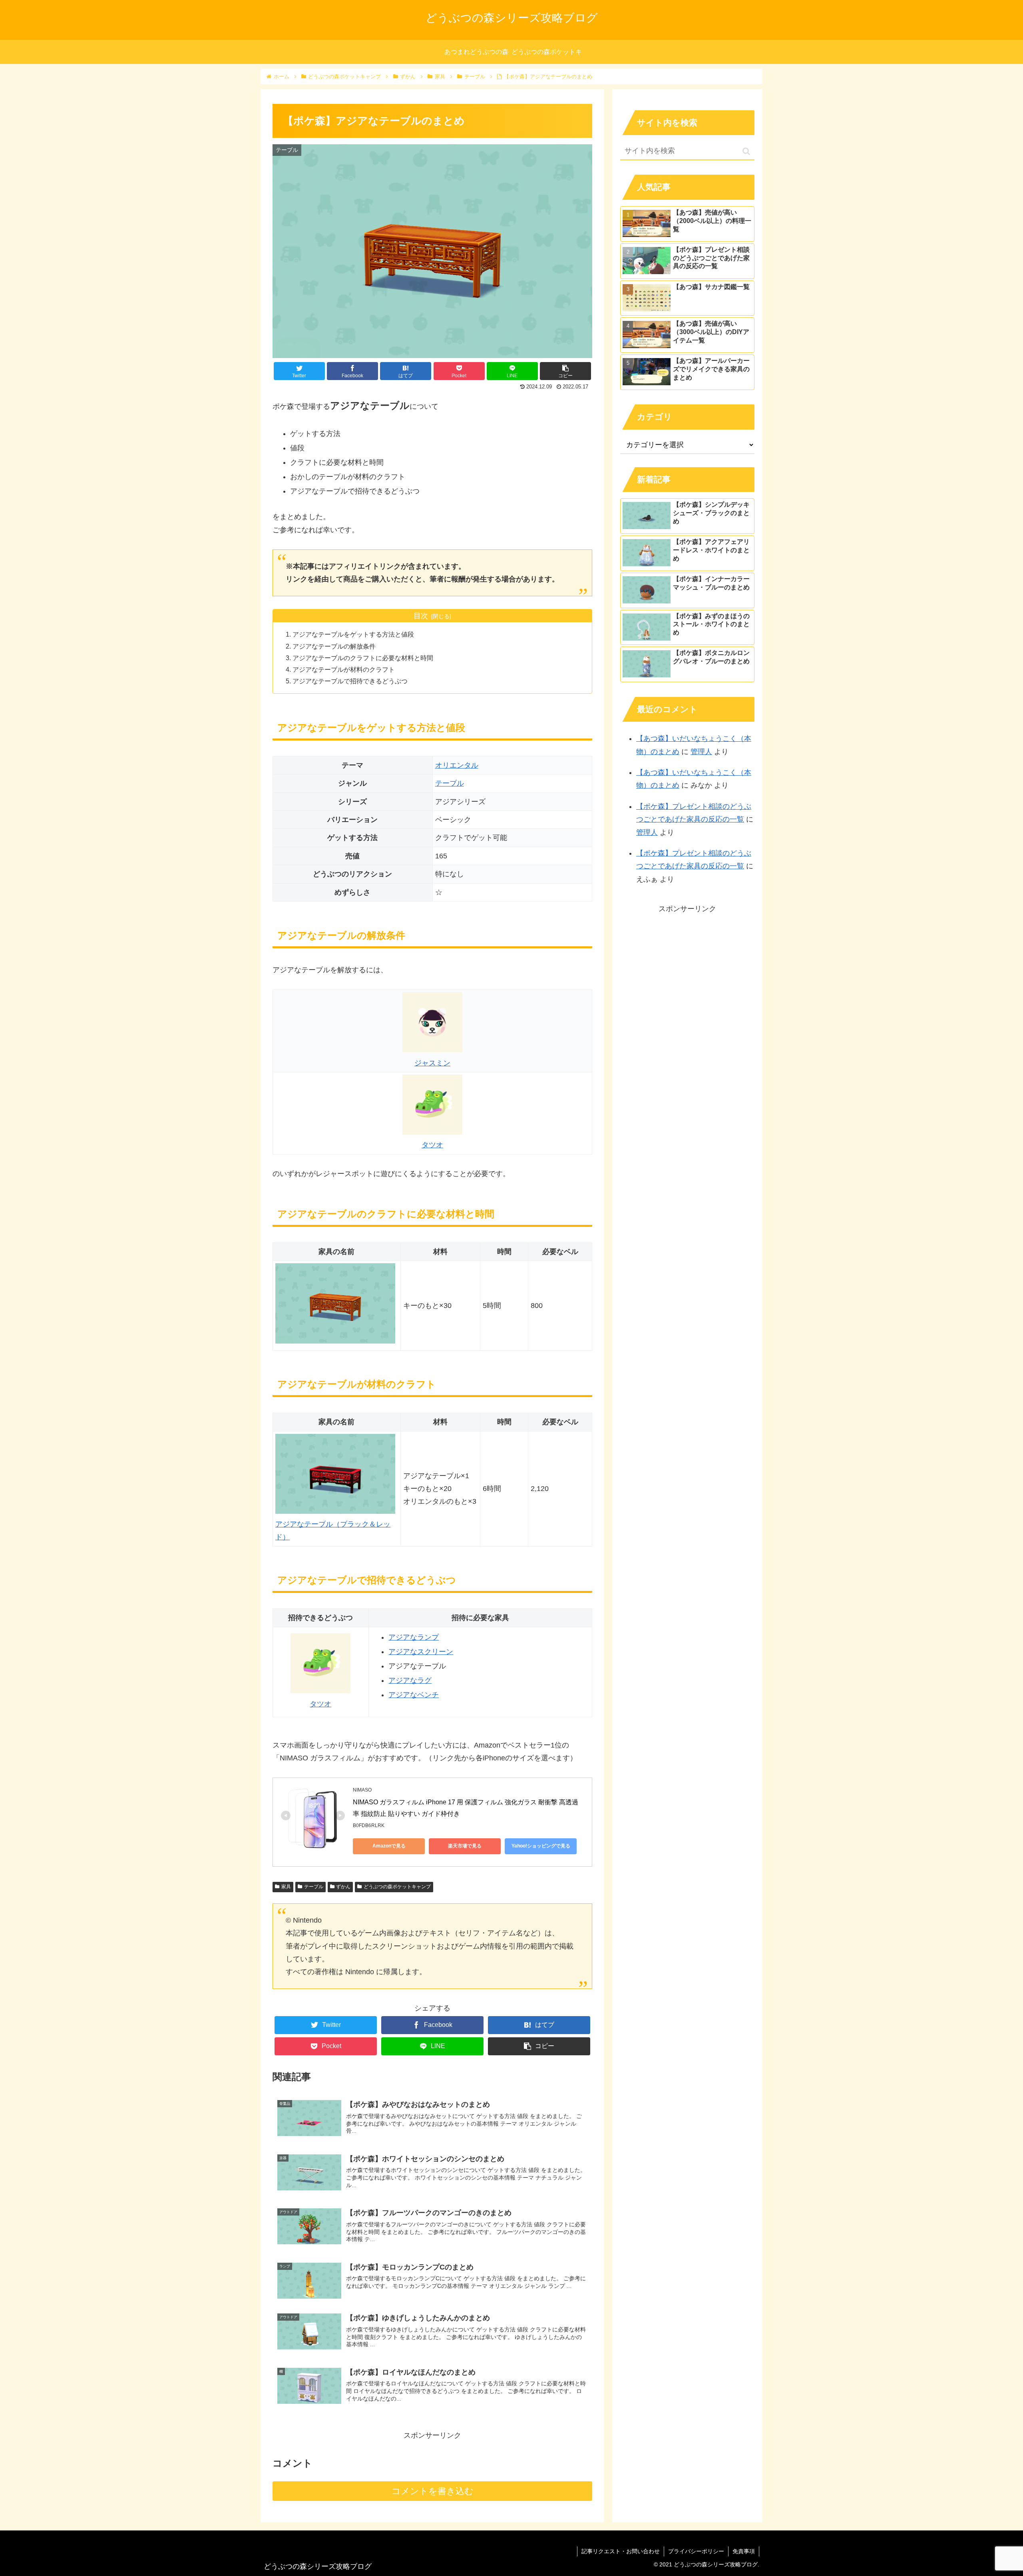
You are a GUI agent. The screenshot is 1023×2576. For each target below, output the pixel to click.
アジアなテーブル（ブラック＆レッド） (333, 1531)
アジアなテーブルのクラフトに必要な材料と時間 (363, 658)
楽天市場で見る (465, 1846)
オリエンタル (457, 765)
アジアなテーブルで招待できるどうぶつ (350, 681)
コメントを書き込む (433, 2491)
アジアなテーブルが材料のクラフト (344, 669)
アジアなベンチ (414, 1695)
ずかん (343, 1887)
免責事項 (744, 2551)
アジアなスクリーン (421, 1652)
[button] (746, 151)
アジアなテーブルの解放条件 (334, 646)
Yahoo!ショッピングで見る (541, 1846)
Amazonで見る (389, 1846)
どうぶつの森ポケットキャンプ (397, 1887)
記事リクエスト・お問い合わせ (621, 2551)
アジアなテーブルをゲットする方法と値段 (353, 634)
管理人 (701, 752)
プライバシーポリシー (696, 2551)
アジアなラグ (410, 1680)
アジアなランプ (414, 1637)
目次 (421, 616)
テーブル (450, 783)
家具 (286, 1887)
